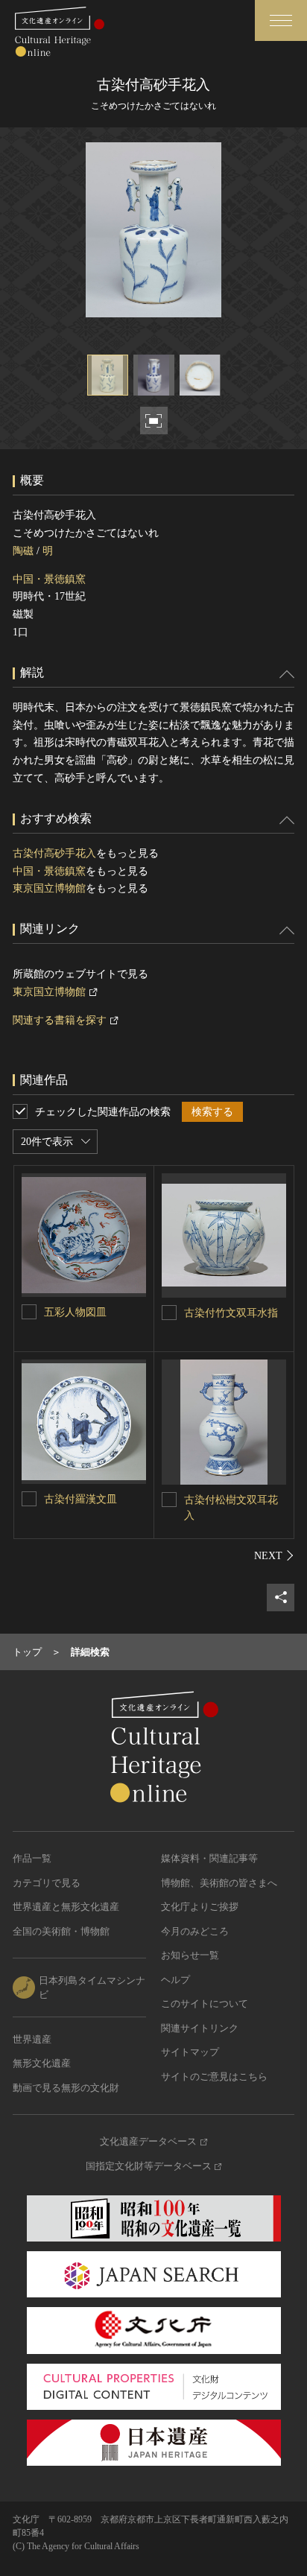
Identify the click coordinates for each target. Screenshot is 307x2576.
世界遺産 (32, 2039)
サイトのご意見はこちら (214, 2077)
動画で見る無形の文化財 (66, 2088)
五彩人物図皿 (75, 1312)
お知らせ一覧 (190, 1955)
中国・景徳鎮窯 (49, 579)
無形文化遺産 (42, 2063)
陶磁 (23, 551)
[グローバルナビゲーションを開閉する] (281, 20)
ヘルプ (175, 1980)
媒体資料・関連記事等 (209, 1858)
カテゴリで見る (47, 1883)
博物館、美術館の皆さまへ (219, 1883)
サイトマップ (190, 2052)
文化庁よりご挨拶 (200, 1907)
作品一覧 (32, 1858)
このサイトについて (205, 2004)
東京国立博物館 (49, 888)
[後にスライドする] (274, 1555)
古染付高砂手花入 (54, 853)
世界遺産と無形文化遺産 (66, 1907)
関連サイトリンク (200, 2028)
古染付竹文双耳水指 (231, 1313)
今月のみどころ (195, 1931)
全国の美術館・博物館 (61, 1931)
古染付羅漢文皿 (80, 1499)
